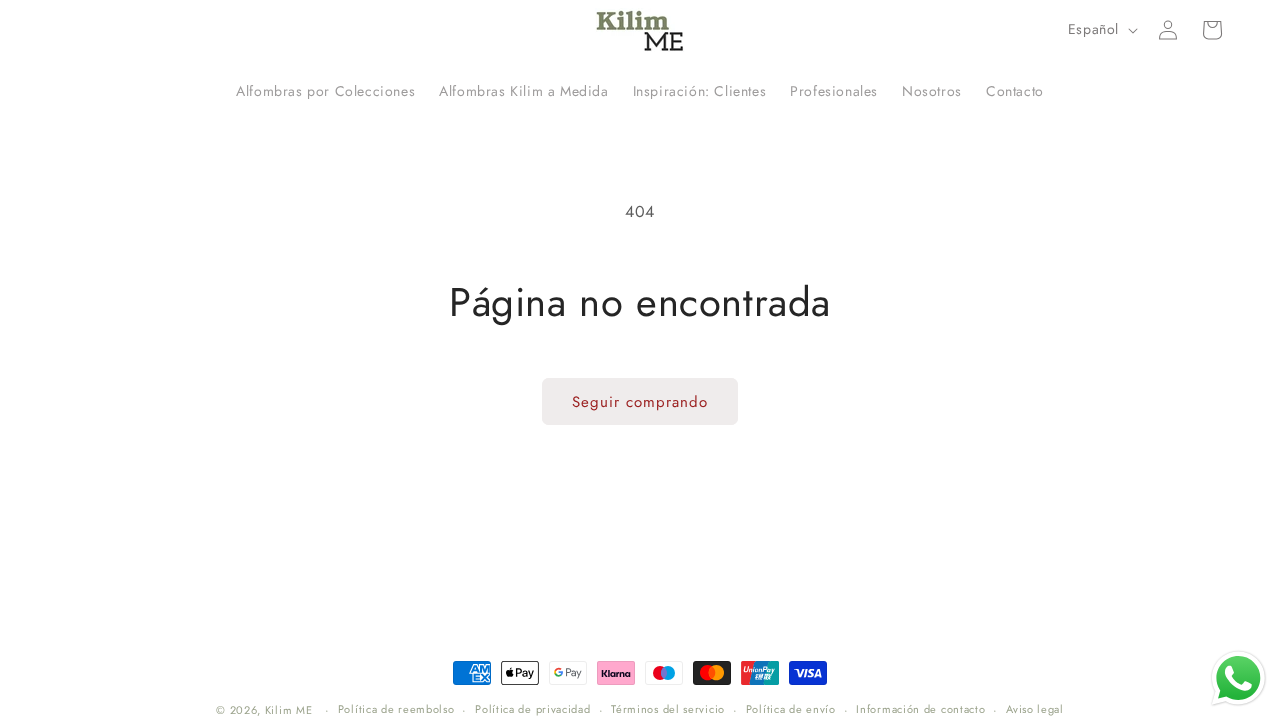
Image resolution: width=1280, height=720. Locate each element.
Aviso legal (1035, 709)
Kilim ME (289, 710)
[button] (1212, 30)
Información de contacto (920, 709)
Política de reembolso (396, 709)
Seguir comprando (640, 402)
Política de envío (791, 709)
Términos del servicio (668, 709)
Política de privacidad (532, 709)
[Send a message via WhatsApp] (1238, 678)
